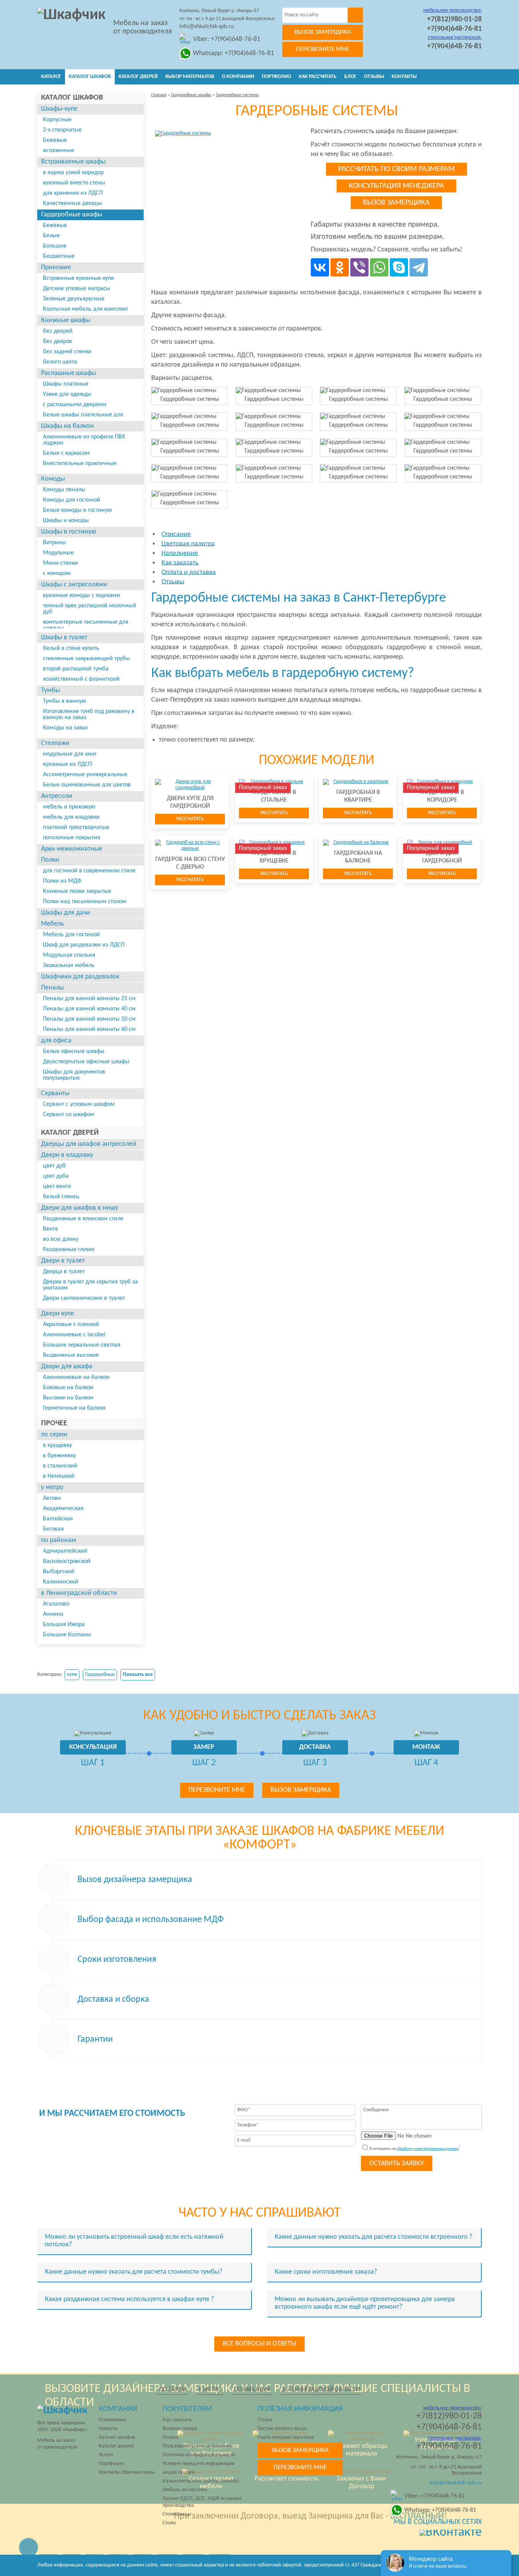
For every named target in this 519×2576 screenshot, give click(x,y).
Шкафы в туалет (64, 638)
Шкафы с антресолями (74, 585)
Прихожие (56, 268)
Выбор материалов (190, 77)
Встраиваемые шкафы (73, 162)
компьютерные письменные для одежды (86, 625)
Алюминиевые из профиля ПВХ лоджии (84, 440)
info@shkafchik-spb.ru (206, 27)
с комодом (57, 573)
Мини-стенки (60, 563)
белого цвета (60, 362)
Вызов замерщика (323, 32)
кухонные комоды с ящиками (81, 596)
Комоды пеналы (64, 490)
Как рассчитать (318, 77)
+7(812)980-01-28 (454, 19)
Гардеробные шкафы (72, 215)
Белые (51, 236)
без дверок (57, 341)
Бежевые (55, 140)
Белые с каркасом (66, 453)
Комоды (53, 479)
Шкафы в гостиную (69, 532)
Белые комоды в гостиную (78, 510)
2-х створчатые (62, 130)
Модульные (58, 553)
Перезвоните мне (323, 49)
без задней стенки (67, 352)
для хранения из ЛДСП (73, 193)
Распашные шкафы (69, 373)
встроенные (59, 151)
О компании (238, 77)
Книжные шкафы (66, 320)
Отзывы (374, 77)
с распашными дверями (75, 405)
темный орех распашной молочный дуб (90, 609)
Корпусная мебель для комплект (85, 309)
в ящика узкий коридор (73, 173)
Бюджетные (59, 256)
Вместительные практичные (80, 464)
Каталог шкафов (90, 77)
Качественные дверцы (73, 203)
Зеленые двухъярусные (74, 299)
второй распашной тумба (76, 669)
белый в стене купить (71, 648)
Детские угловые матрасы (77, 289)
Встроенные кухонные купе (78, 278)
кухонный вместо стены (74, 183)
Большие (55, 246)
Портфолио (276, 77)
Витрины (55, 543)
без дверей (58, 331)
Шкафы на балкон (67, 426)
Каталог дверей (138, 77)
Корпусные (57, 120)
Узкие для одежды (67, 394)
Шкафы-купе (59, 109)
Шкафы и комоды (66, 521)
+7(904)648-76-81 (454, 29)
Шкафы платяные (66, 384)
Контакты (404, 77)
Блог (350, 77)
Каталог (51, 77)
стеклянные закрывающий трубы (86, 659)
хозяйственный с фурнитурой (81, 679)
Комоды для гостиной (72, 500)
